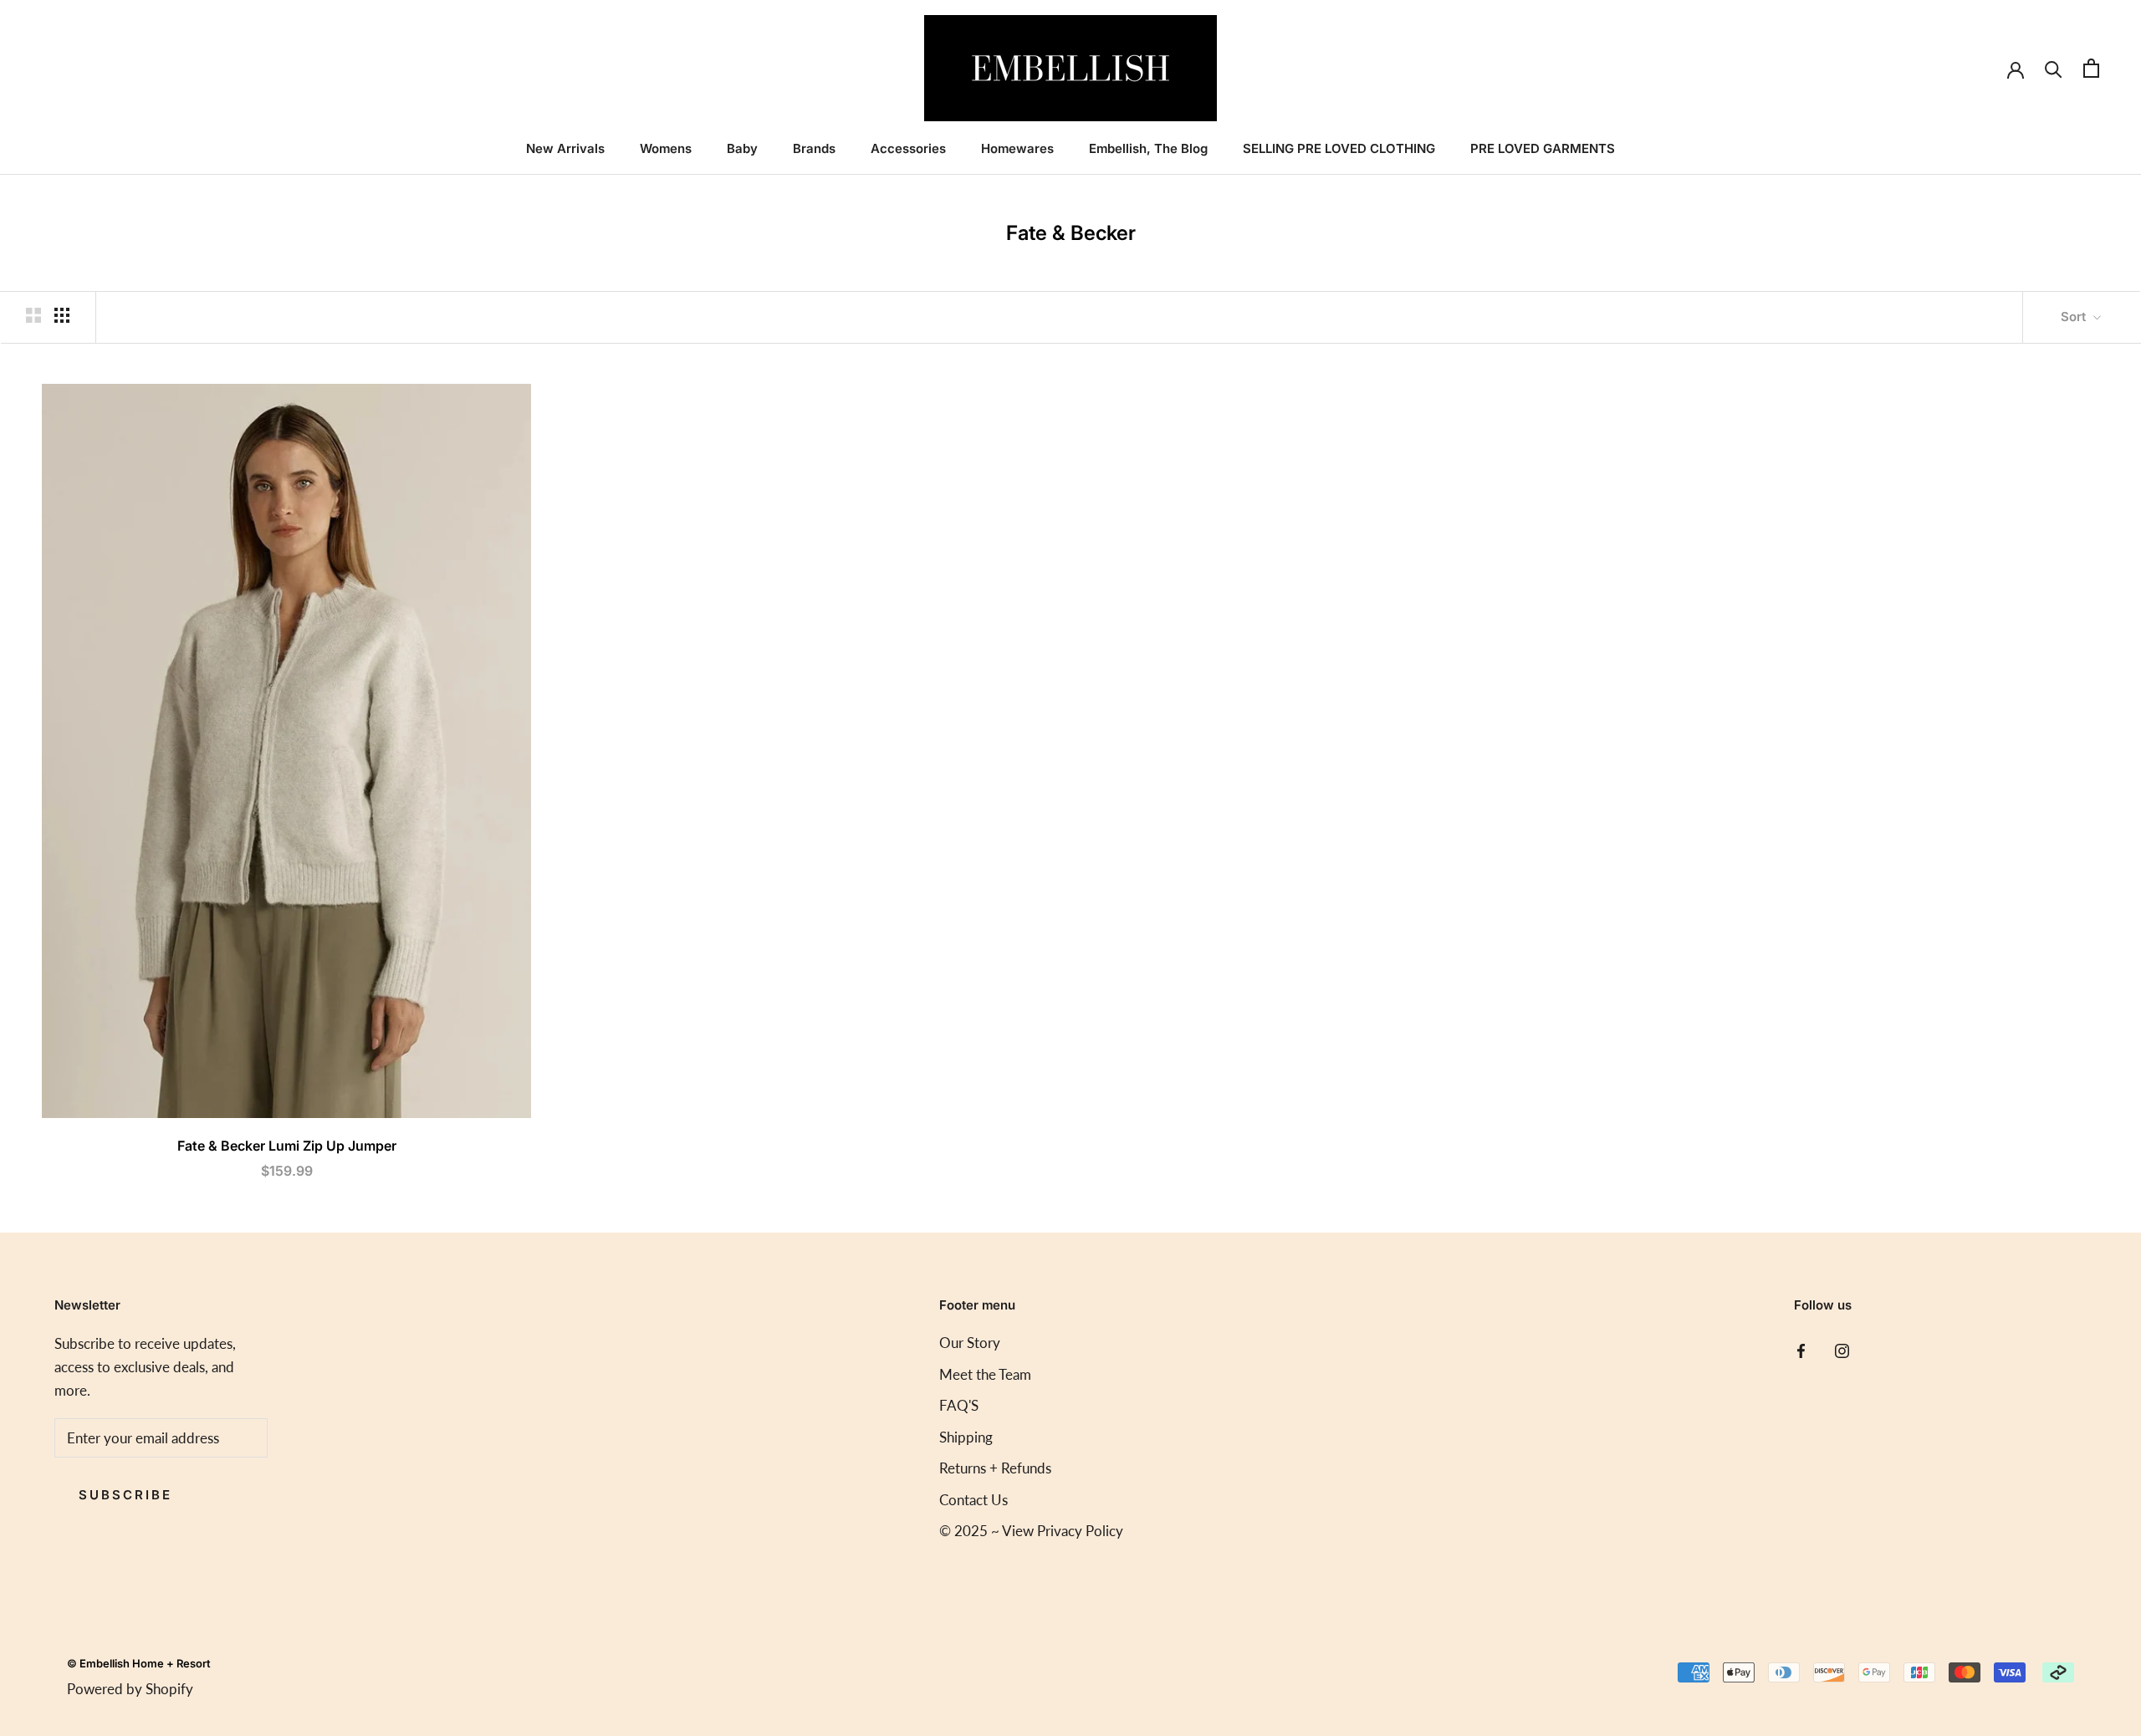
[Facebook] (1801, 1349)
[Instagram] (1842, 1349)
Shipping (966, 1437)
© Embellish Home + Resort (139, 1663)
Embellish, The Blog (1148, 148)
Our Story (970, 1343)
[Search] (2054, 68)
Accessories (908, 148)
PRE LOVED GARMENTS (1543, 148)
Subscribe (125, 1495)
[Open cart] (2091, 68)
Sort (2075, 317)
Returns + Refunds (995, 1468)
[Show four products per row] (62, 315)
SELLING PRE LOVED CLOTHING (1339, 148)
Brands (814, 148)
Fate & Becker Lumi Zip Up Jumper (287, 1146)
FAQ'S (959, 1405)
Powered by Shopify (130, 1689)
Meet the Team (985, 1374)
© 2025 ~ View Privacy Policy (1031, 1531)
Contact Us (973, 1500)
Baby (742, 148)
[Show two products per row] (33, 315)
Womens (666, 148)
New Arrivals (565, 148)
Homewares (1017, 148)
